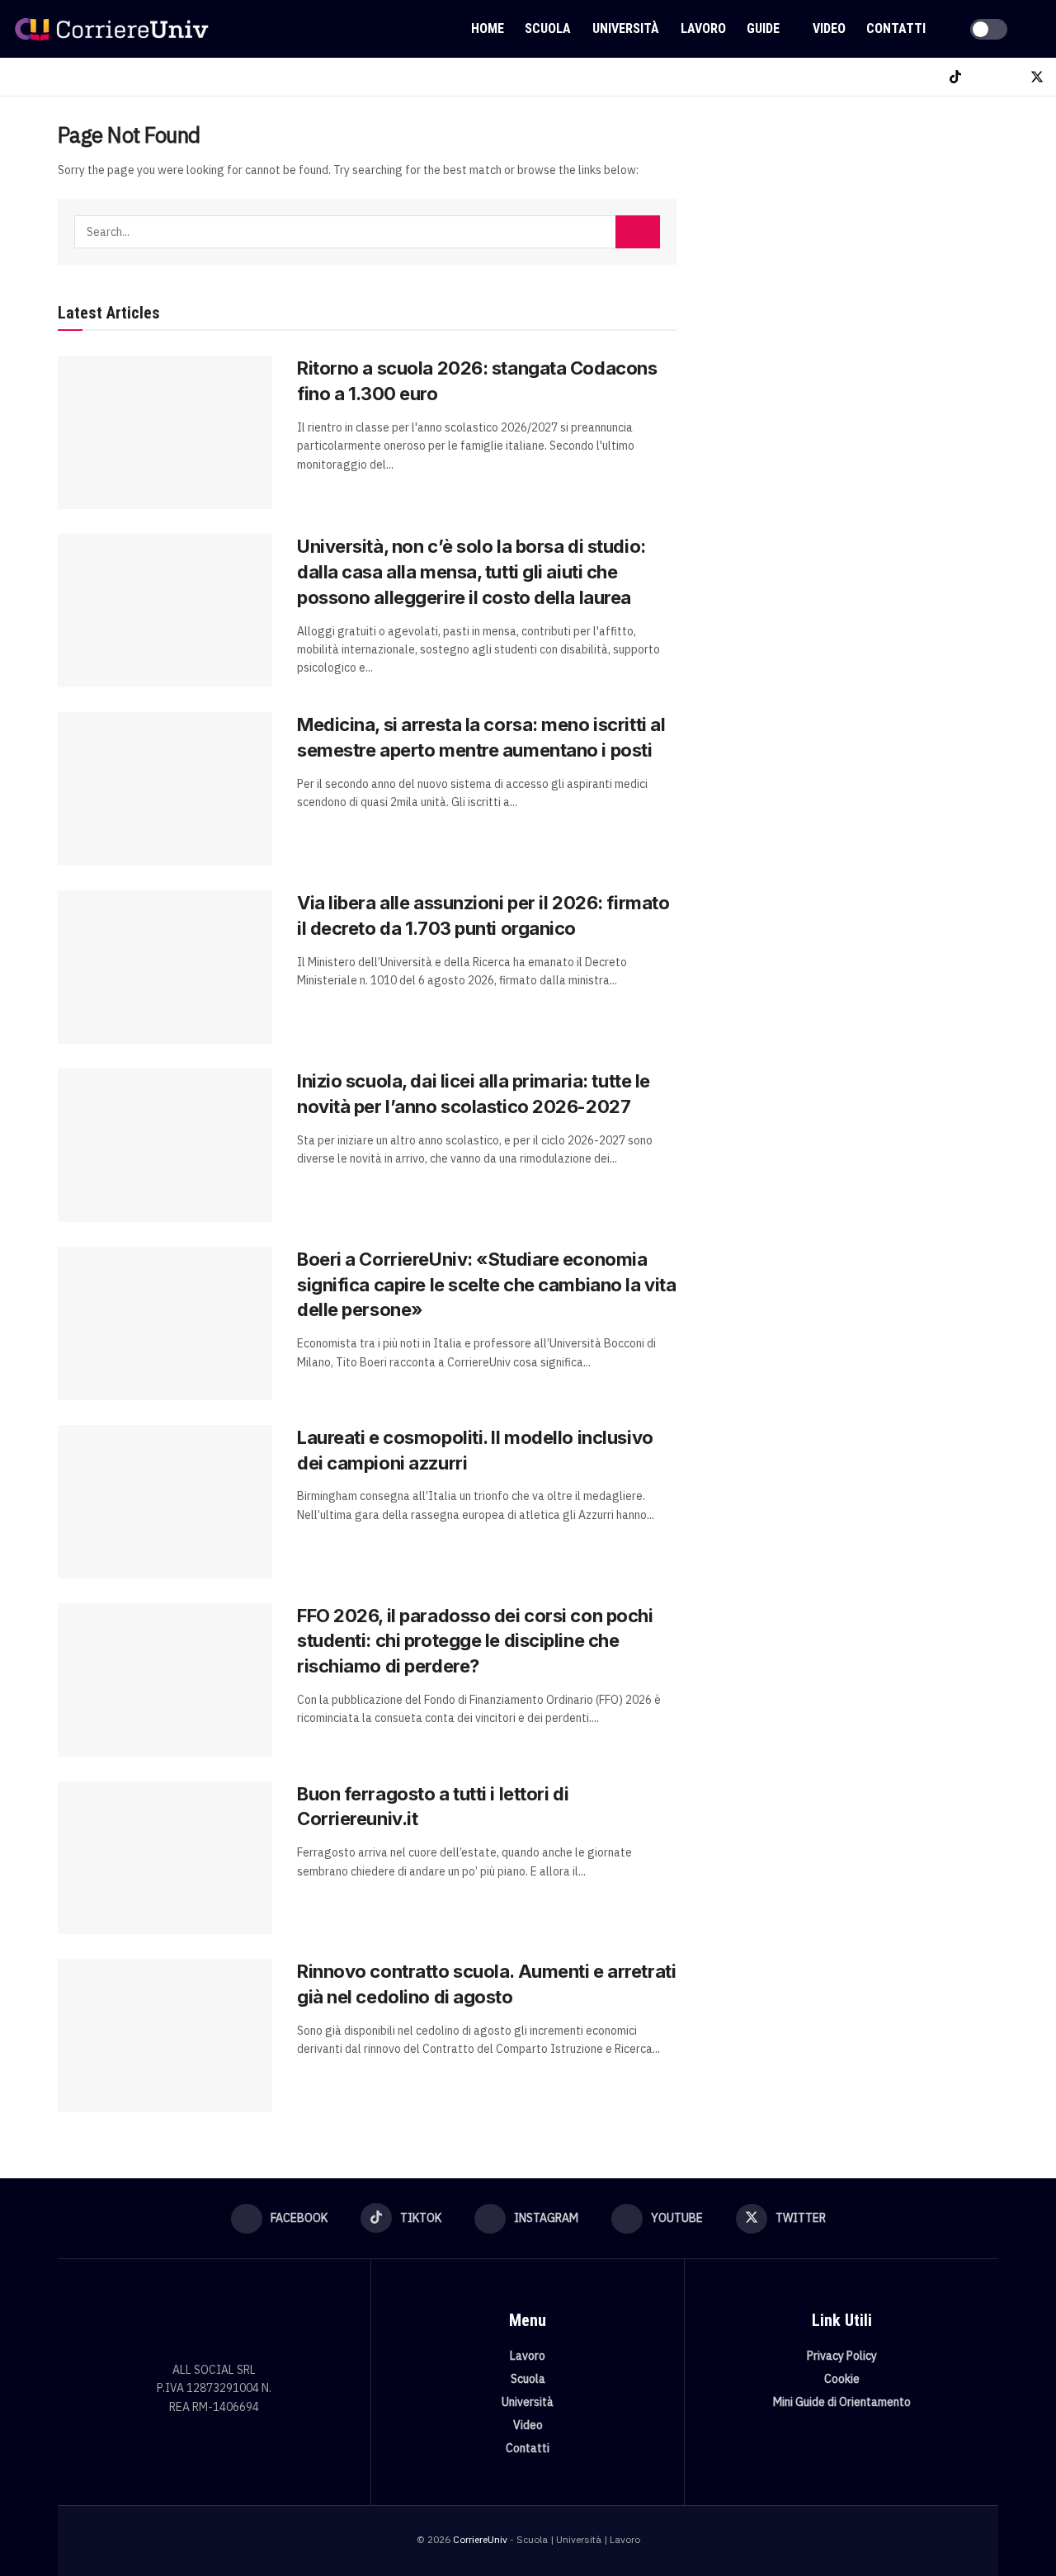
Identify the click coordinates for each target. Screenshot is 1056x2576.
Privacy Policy (842, 2356)
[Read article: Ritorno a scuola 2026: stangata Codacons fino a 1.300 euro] (165, 432)
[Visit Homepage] (111, 29)
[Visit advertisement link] (856, 245)
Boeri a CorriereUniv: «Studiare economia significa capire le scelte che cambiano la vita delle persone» (486, 1285)
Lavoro (703, 28)
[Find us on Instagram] (983, 77)
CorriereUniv (480, 2539)
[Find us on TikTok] (955, 77)
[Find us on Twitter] (1037, 77)
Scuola (548, 28)
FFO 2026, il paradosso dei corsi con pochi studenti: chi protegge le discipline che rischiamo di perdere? (475, 1641)
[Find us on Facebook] (928, 77)
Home (488, 28)
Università (626, 28)
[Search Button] (1037, 29)
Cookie (842, 2379)
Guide (763, 28)
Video (829, 28)
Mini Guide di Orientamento (842, 2402)
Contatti (896, 28)
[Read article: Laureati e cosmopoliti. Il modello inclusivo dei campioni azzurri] (165, 1502)
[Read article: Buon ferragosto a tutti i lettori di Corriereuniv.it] (165, 1858)
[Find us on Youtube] (1009, 77)
